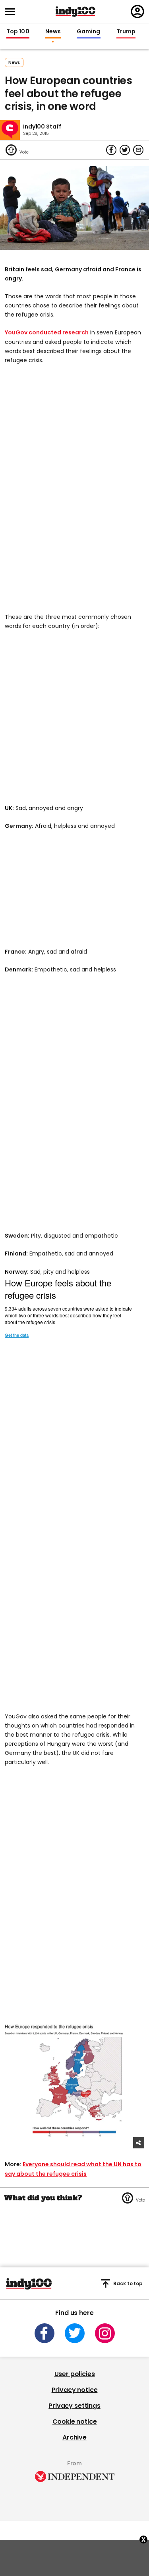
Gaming (89, 32)
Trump (126, 32)
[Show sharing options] (139, 2143)
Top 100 (18, 32)
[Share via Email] (138, 150)
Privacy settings (74, 2406)
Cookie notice (75, 2421)
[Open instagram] (105, 2333)
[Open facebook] (45, 2333)
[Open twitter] (75, 2333)
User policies (75, 2374)
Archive (74, 2437)
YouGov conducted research (47, 332)
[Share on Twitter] (125, 150)
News (53, 32)
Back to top (128, 2283)
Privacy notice (75, 2390)
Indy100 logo (75, 12)
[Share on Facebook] (111, 150)
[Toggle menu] (12, 12)
